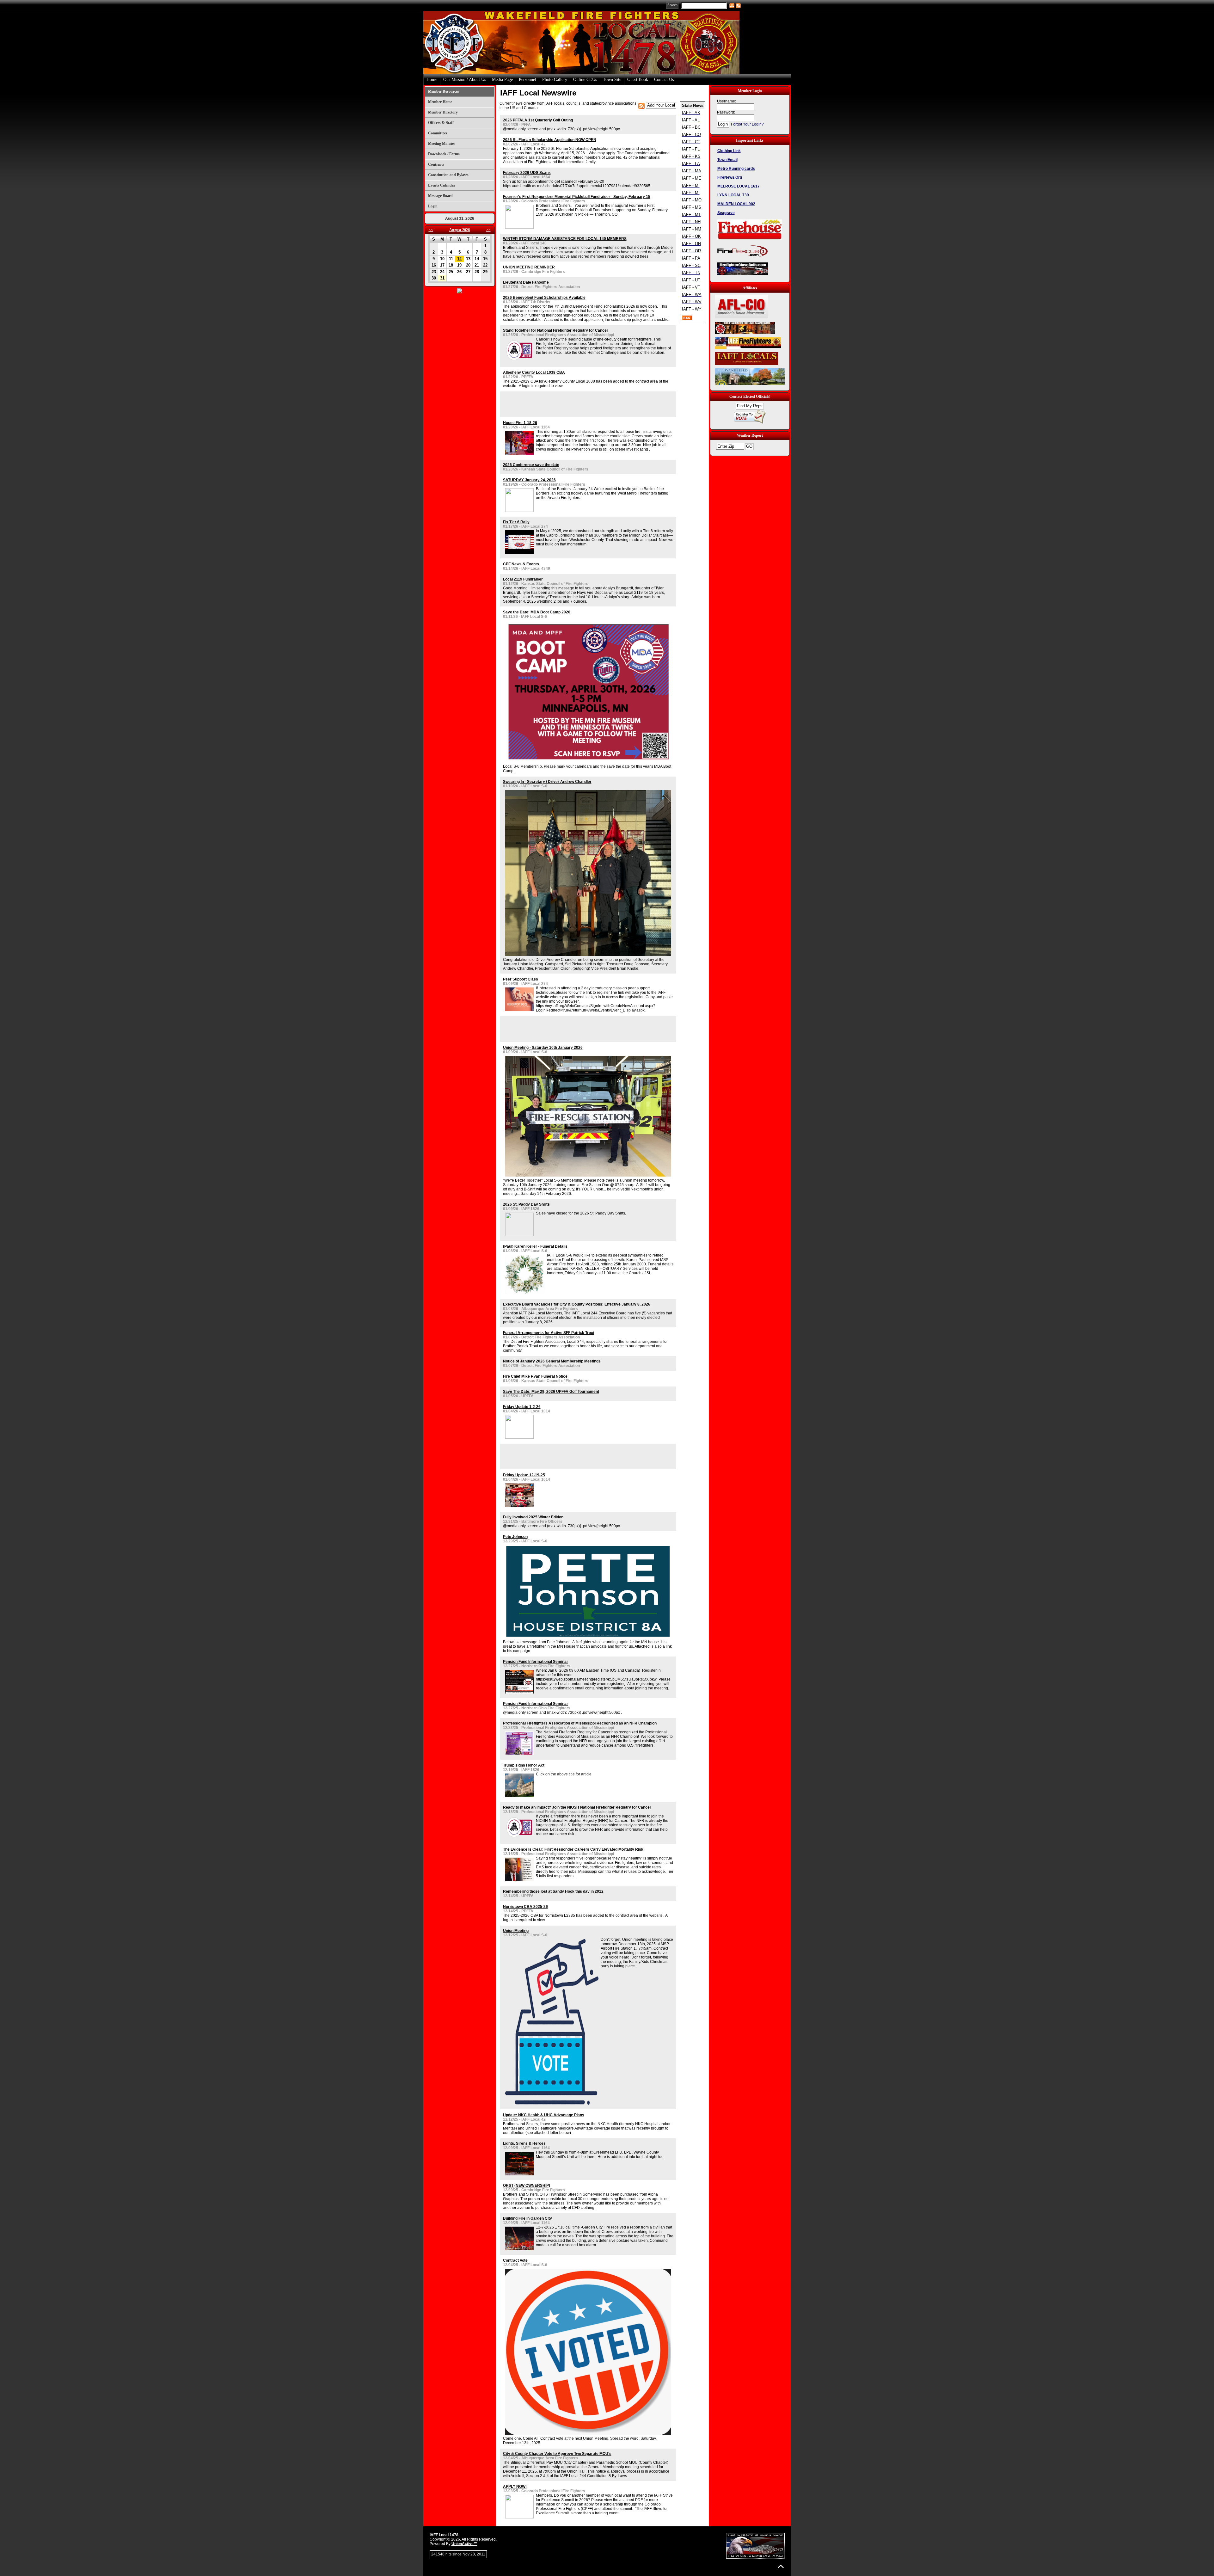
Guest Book (638, 80)
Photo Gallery (555, 80)
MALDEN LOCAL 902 (736, 204)
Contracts (436, 164)
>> (488, 230)
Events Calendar (442, 185)
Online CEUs (585, 80)
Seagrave (726, 213)
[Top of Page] (781, 2566)
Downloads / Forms (444, 154)
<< (431, 230)
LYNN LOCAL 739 (733, 195)
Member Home (440, 102)
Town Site (612, 80)
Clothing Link (729, 151)
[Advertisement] (577, 404)
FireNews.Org (730, 177)
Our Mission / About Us (465, 80)
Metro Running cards (736, 169)
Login (433, 206)
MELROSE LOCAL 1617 (739, 186)
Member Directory (443, 112)
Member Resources (444, 91)
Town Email (727, 160)
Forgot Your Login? (747, 124)
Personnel (527, 80)
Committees (438, 133)
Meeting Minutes (442, 144)
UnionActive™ (464, 2544)
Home (432, 80)
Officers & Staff (441, 123)
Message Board (440, 196)
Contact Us (664, 80)
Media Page (502, 80)
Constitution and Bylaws (448, 175)
